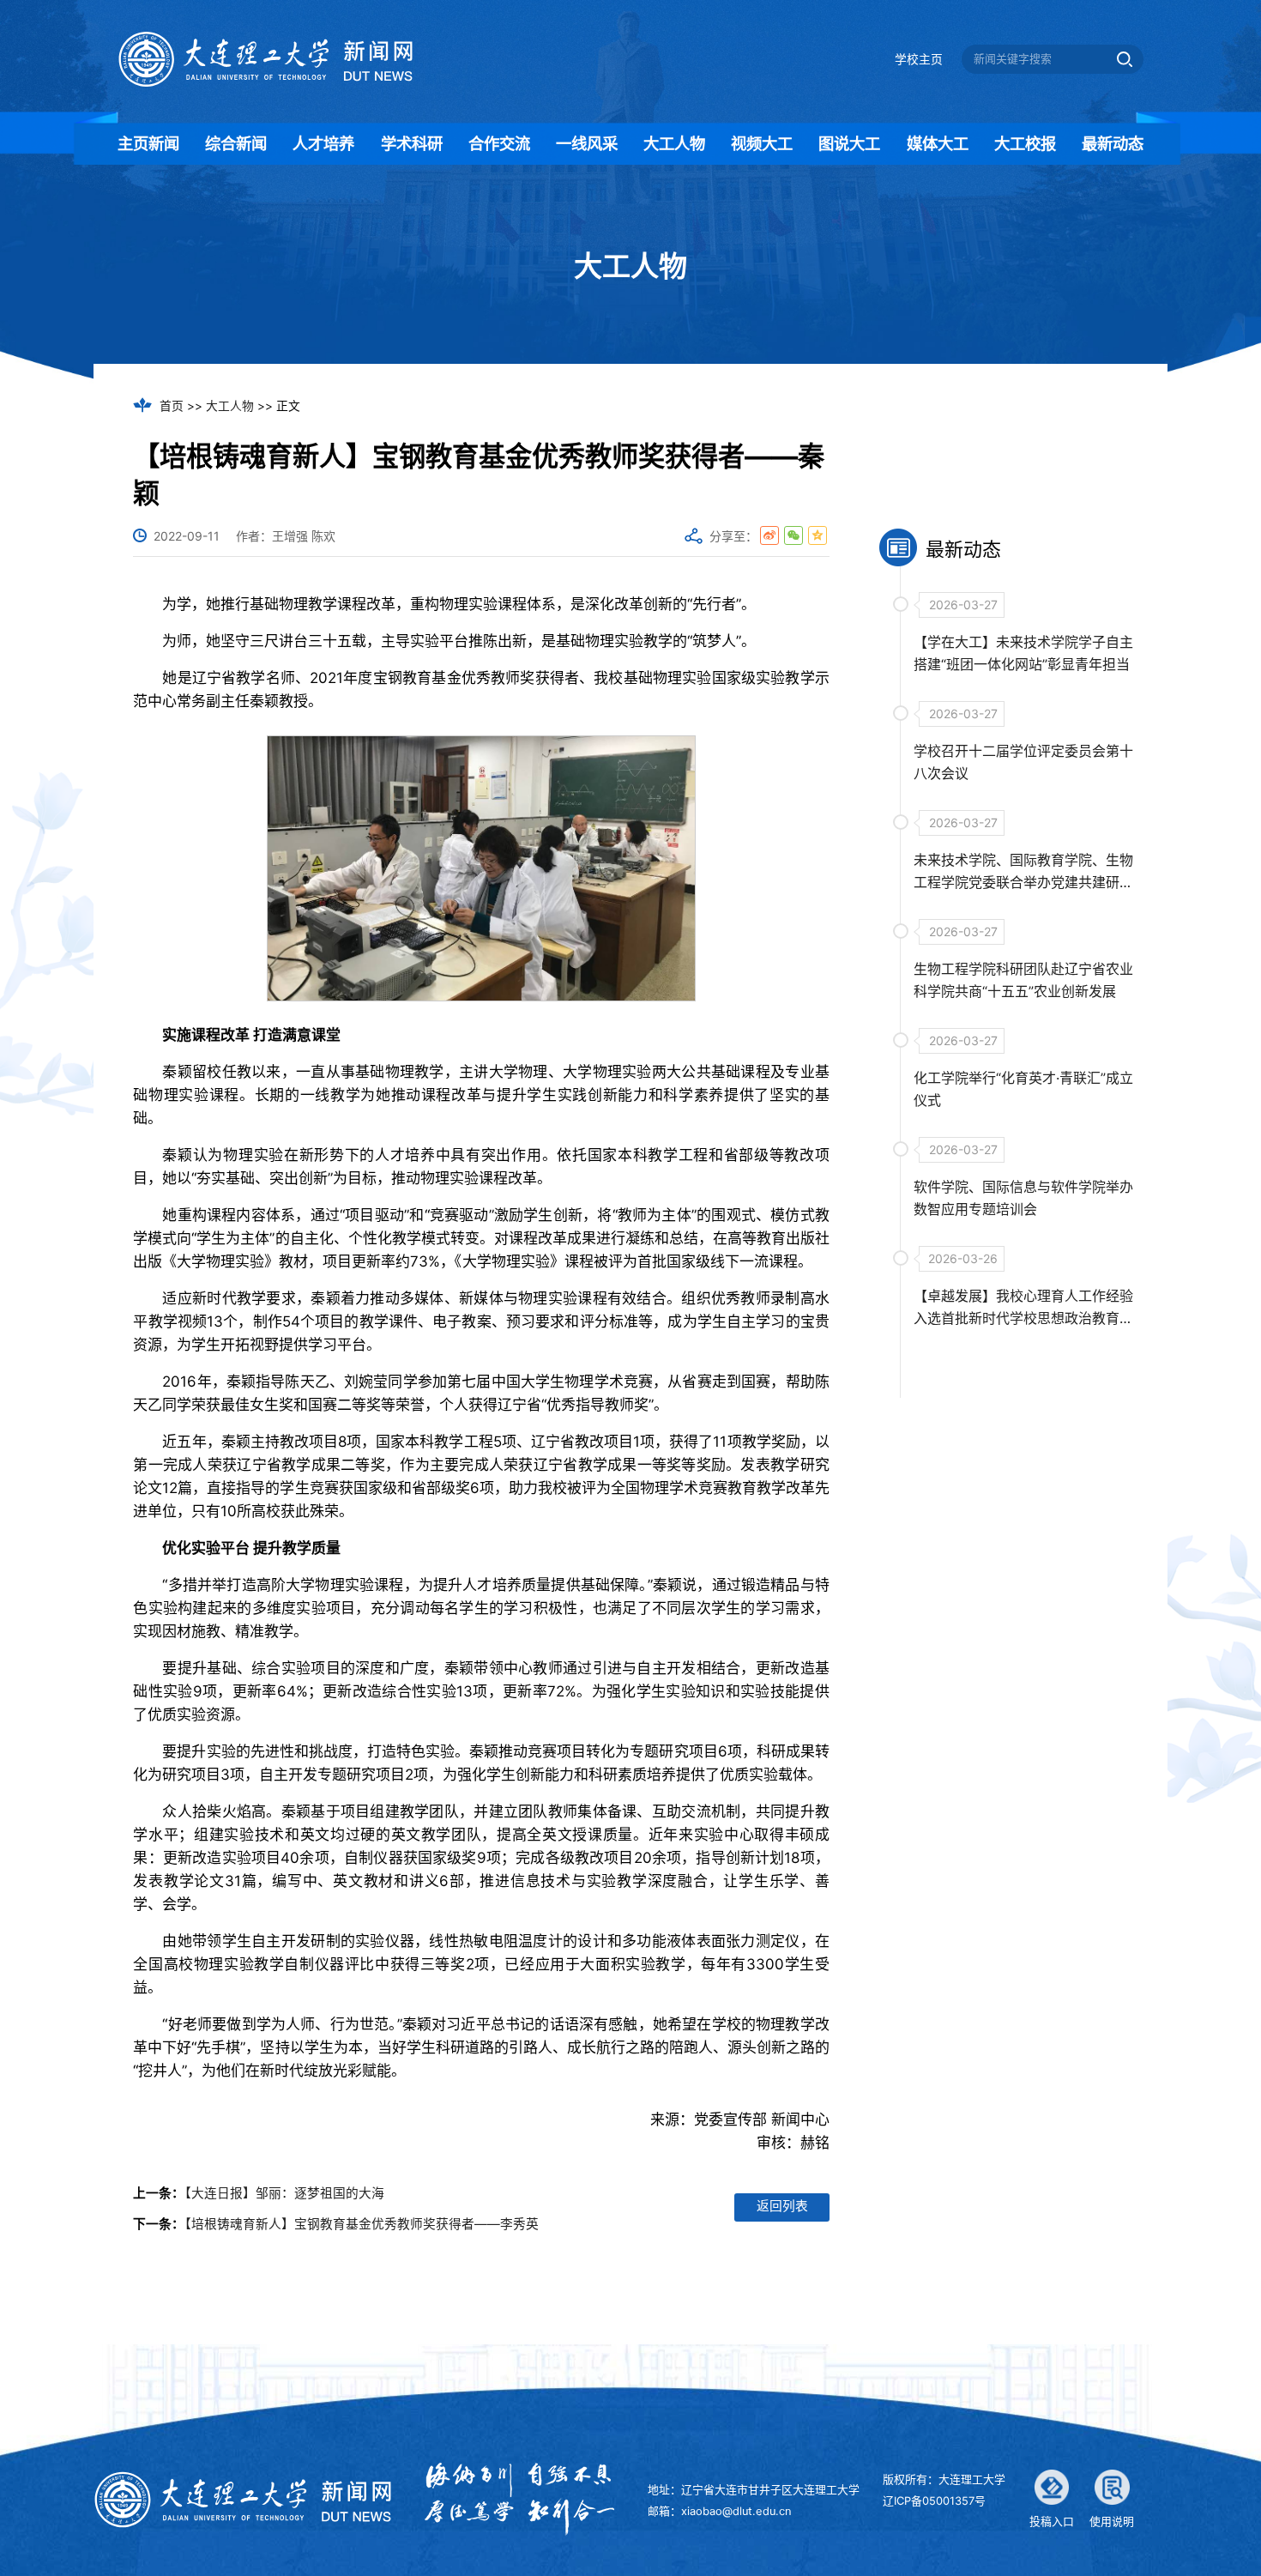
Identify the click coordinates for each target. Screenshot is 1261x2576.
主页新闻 (148, 143)
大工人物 (674, 143)
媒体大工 (938, 143)
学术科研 (412, 143)
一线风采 (587, 143)
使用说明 (1112, 2522)
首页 (172, 406)
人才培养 (323, 143)
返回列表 (782, 2206)
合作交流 (499, 143)
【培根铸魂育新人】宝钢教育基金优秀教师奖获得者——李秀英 (362, 2224)
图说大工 (849, 143)
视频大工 (762, 143)
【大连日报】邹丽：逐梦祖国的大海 (284, 2193)
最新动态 (1113, 143)
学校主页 (919, 59)
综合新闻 (236, 143)
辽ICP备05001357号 (934, 2501)
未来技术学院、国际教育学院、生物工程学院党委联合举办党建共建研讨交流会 (1023, 882)
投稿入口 (1052, 2522)
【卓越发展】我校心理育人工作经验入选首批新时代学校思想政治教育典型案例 (1023, 1318)
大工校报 (1025, 143)
